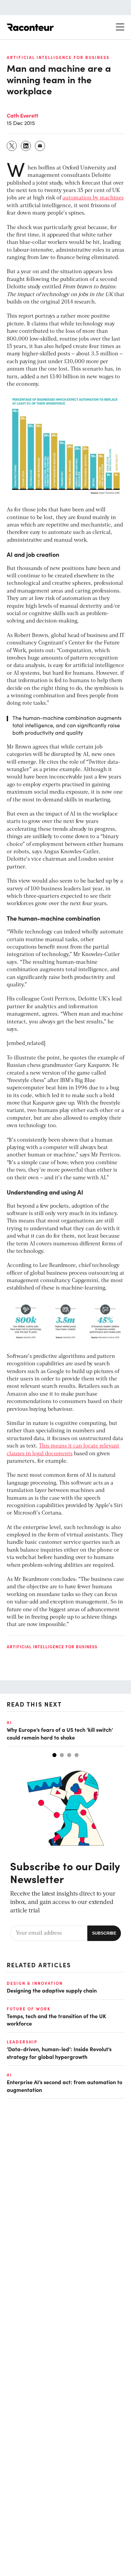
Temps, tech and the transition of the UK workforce (56, 2020)
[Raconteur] (30, 27)
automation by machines (93, 198)
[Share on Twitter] (12, 146)
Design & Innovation (35, 1983)
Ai (9, 1722)
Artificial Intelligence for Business (58, 57)
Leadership (22, 2042)
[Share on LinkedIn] (26, 146)
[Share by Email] (40, 146)
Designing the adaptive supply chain (52, 1990)
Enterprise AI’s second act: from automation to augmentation (64, 2086)
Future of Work (29, 2009)
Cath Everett (23, 115)
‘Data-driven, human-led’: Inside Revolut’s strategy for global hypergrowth (59, 2053)
